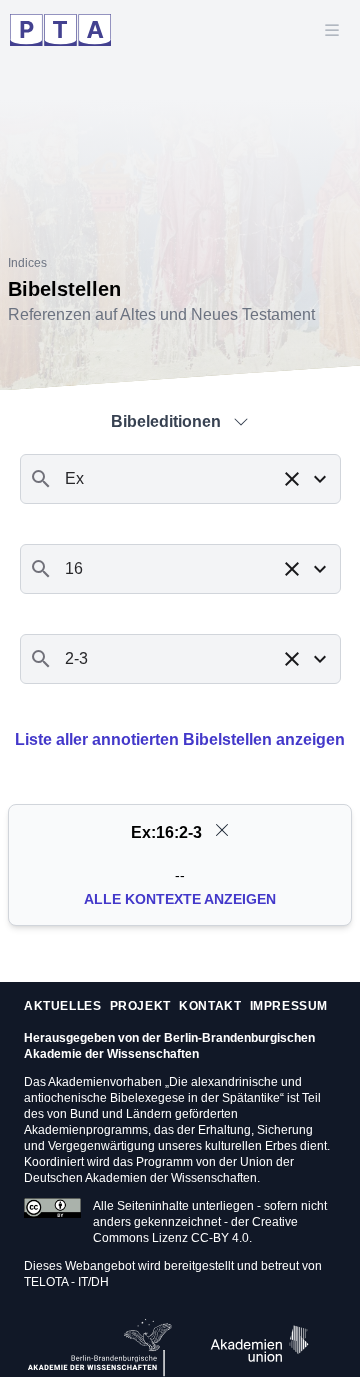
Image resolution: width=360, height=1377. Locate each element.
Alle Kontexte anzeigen (180, 899)
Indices (27, 263)
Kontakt (210, 1006)
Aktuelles (62, 1006)
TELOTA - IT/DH (66, 1282)
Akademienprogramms (86, 1130)
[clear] (222, 830)
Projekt (140, 1006)
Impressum (289, 1006)
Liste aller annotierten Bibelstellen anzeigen (180, 739)
